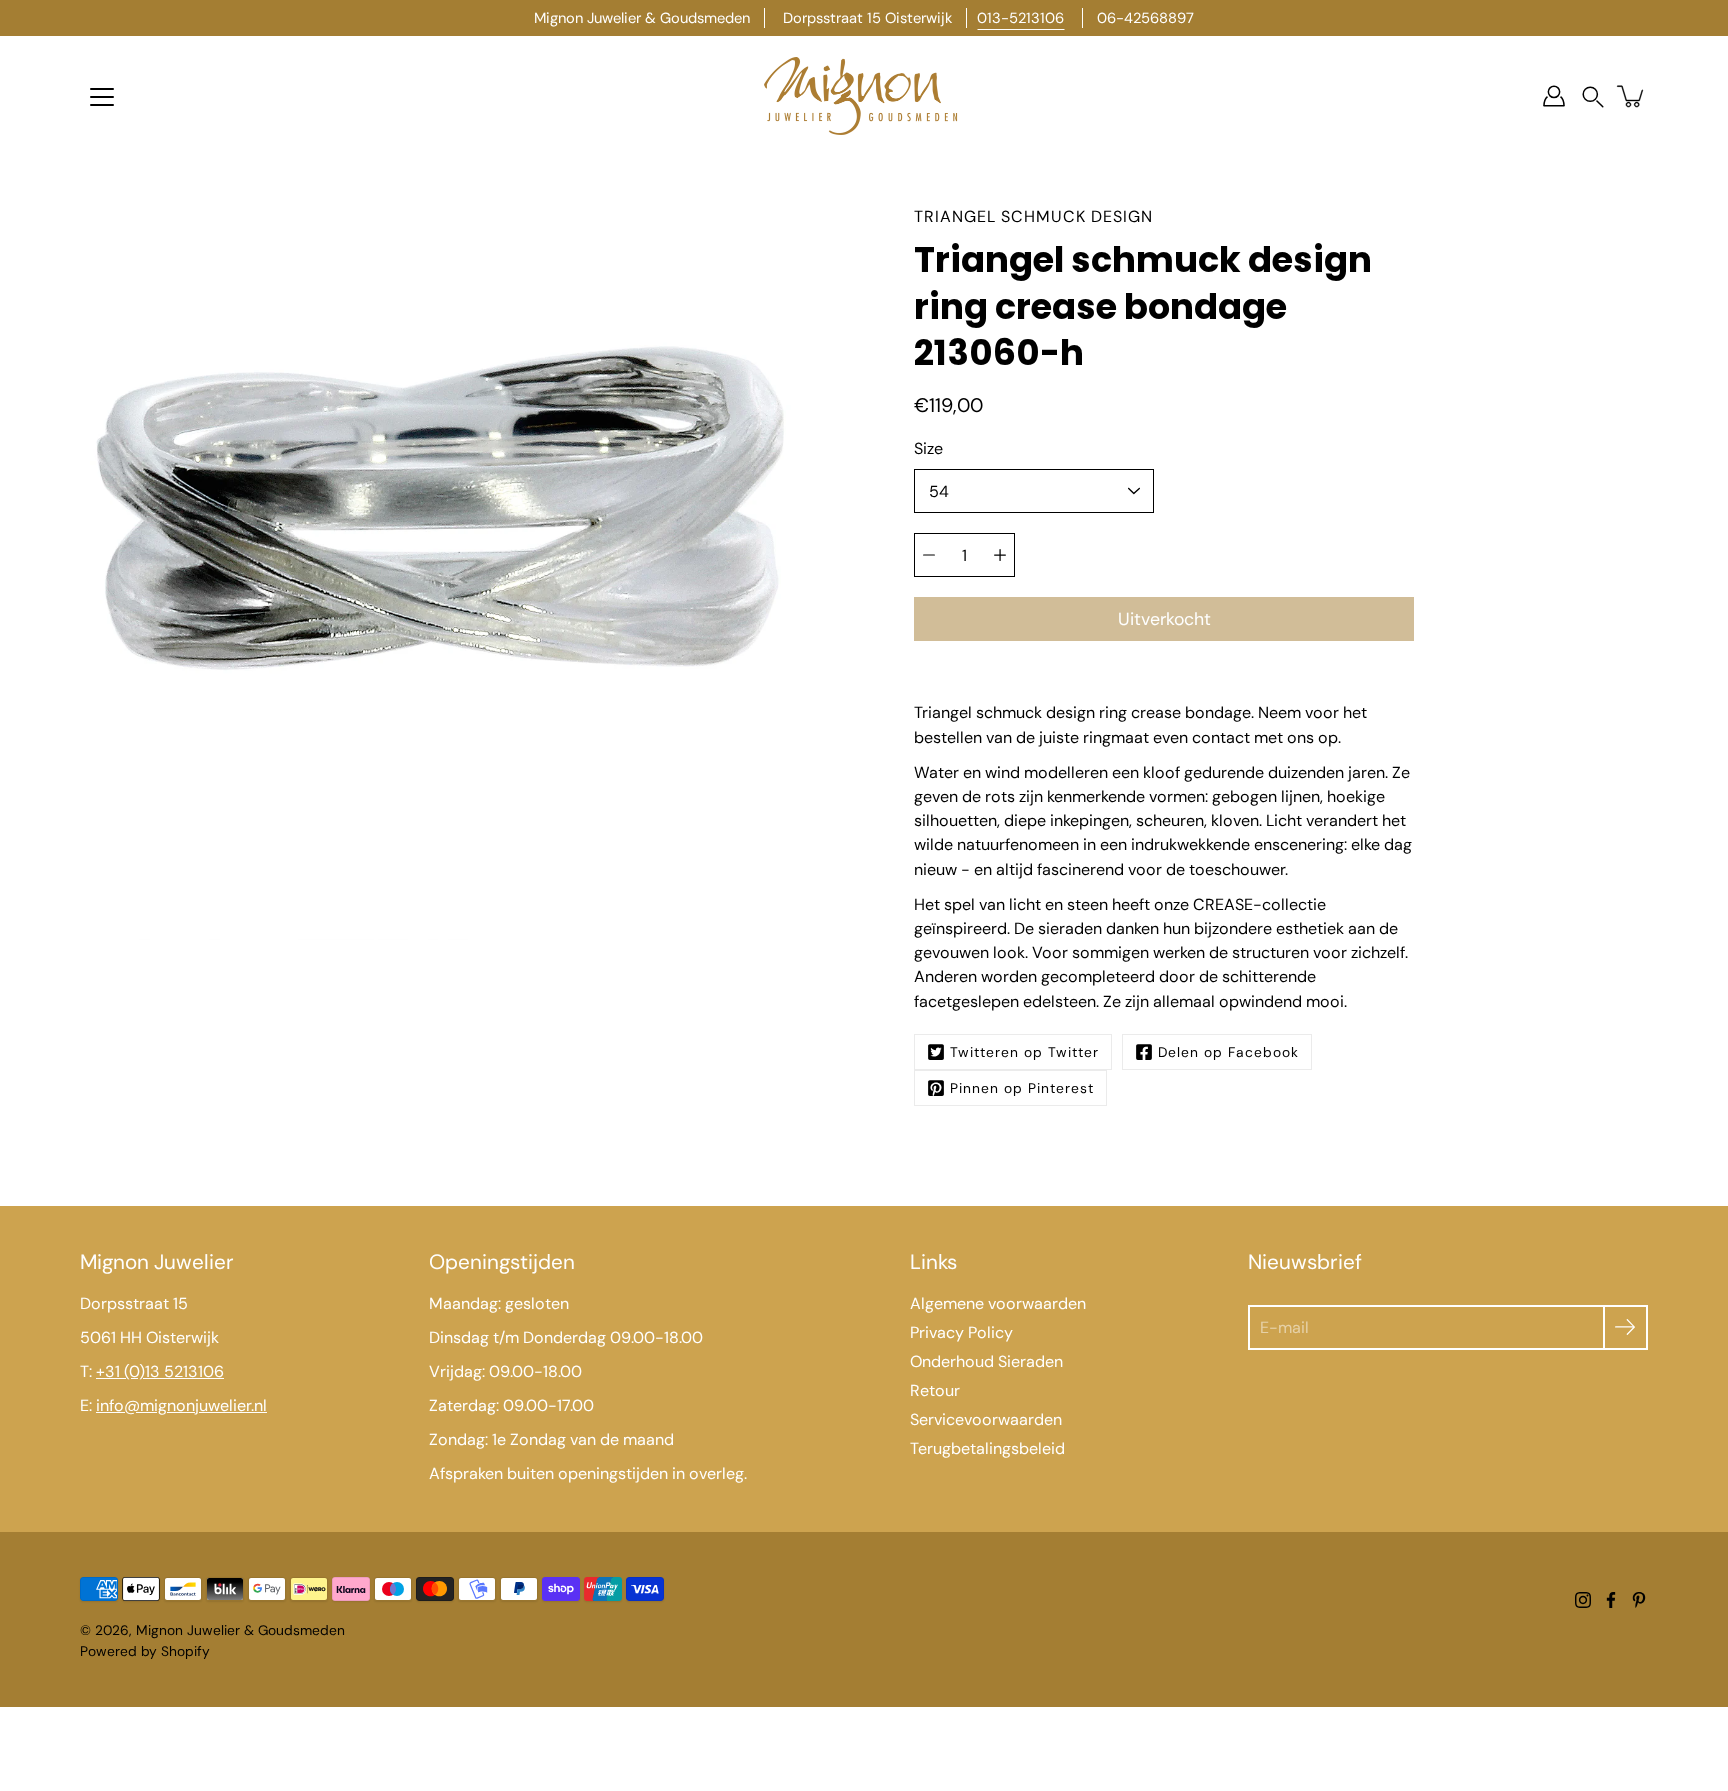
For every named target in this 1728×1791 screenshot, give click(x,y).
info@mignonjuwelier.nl (181, 1405)
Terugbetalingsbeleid (987, 1448)
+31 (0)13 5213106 (160, 1371)
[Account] (1554, 96)
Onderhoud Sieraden (986, 1361)
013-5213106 (1020, 18)
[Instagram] (1583, 1600)
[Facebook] (1611, 1600)
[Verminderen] (929, 555)
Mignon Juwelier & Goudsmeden (240, 1630)
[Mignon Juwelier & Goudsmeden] (864, 96)
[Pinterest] (1639, 1600)
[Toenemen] (1000, 555)
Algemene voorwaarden (998, 1303)
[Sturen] (1625, 1327)
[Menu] (102, 97)
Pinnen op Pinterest (1022, 1088)
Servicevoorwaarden (986, 1419)
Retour (935, 1390)
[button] (1593, 96)
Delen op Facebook (1228, 1052)
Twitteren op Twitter (1024, 1052)
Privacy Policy (961, 1332)
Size (928, 448)
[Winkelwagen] (1632, 96)
